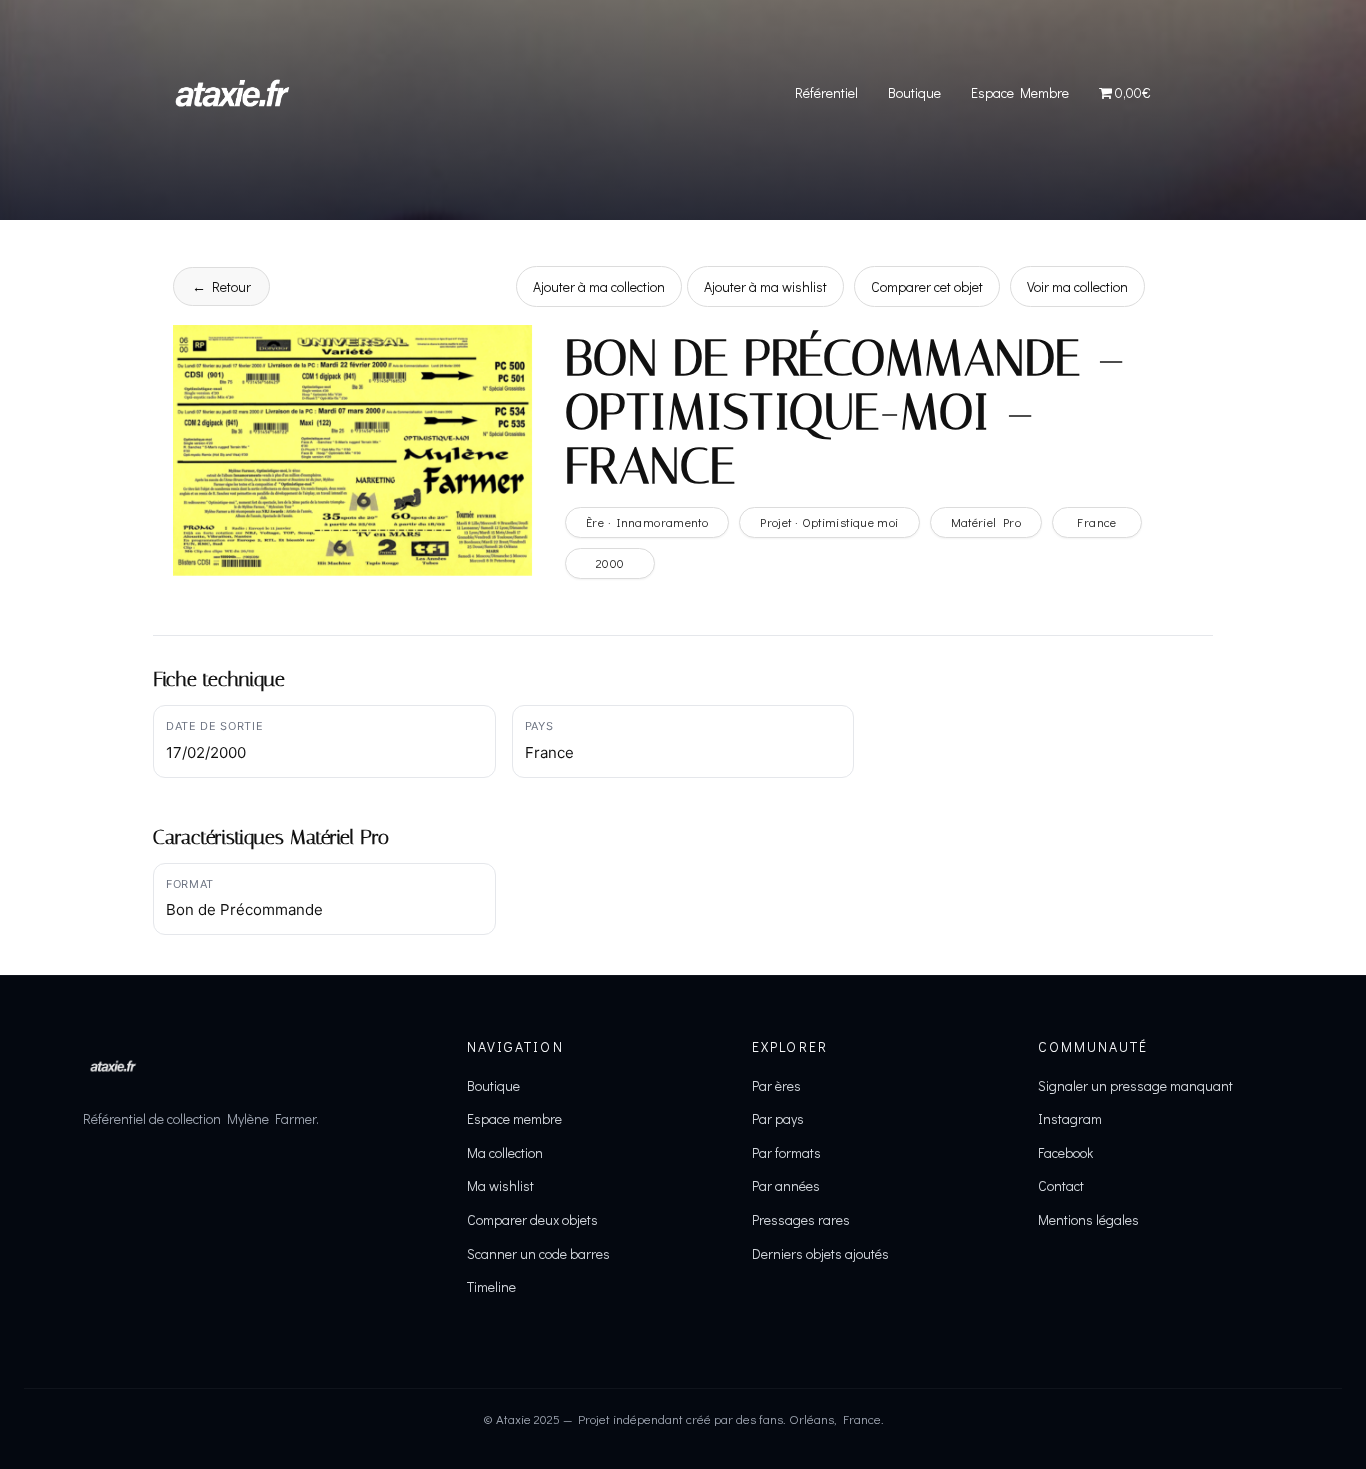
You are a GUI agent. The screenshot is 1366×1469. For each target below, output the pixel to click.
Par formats (786, 1152)
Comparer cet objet (927, 286)
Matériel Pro (986, 522)
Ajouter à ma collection (599, 286)
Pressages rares (801, 1219)
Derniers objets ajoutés (820, 1253)
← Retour (221, 286)
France (1096, 522)
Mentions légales (1088, 1219)
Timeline (491, 1286)
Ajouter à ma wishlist (765, 286)
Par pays (778, 1118)
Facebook (1065, 1152)
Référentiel (826, 92)
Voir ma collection (1077, 286)
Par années (786, 1185)
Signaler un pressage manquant (1135, 1085)
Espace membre (514, 1118)
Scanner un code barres (538, 1253)
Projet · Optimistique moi (829, 522)
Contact (1061, 1185)
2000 (610, 563)
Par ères (776, 1085)
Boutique (914, 92)
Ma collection (505, 1152)
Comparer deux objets (532, 1219)
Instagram (1070, 1118)
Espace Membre (1020, 92)
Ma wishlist (500, 1185)
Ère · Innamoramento (647, 522)
